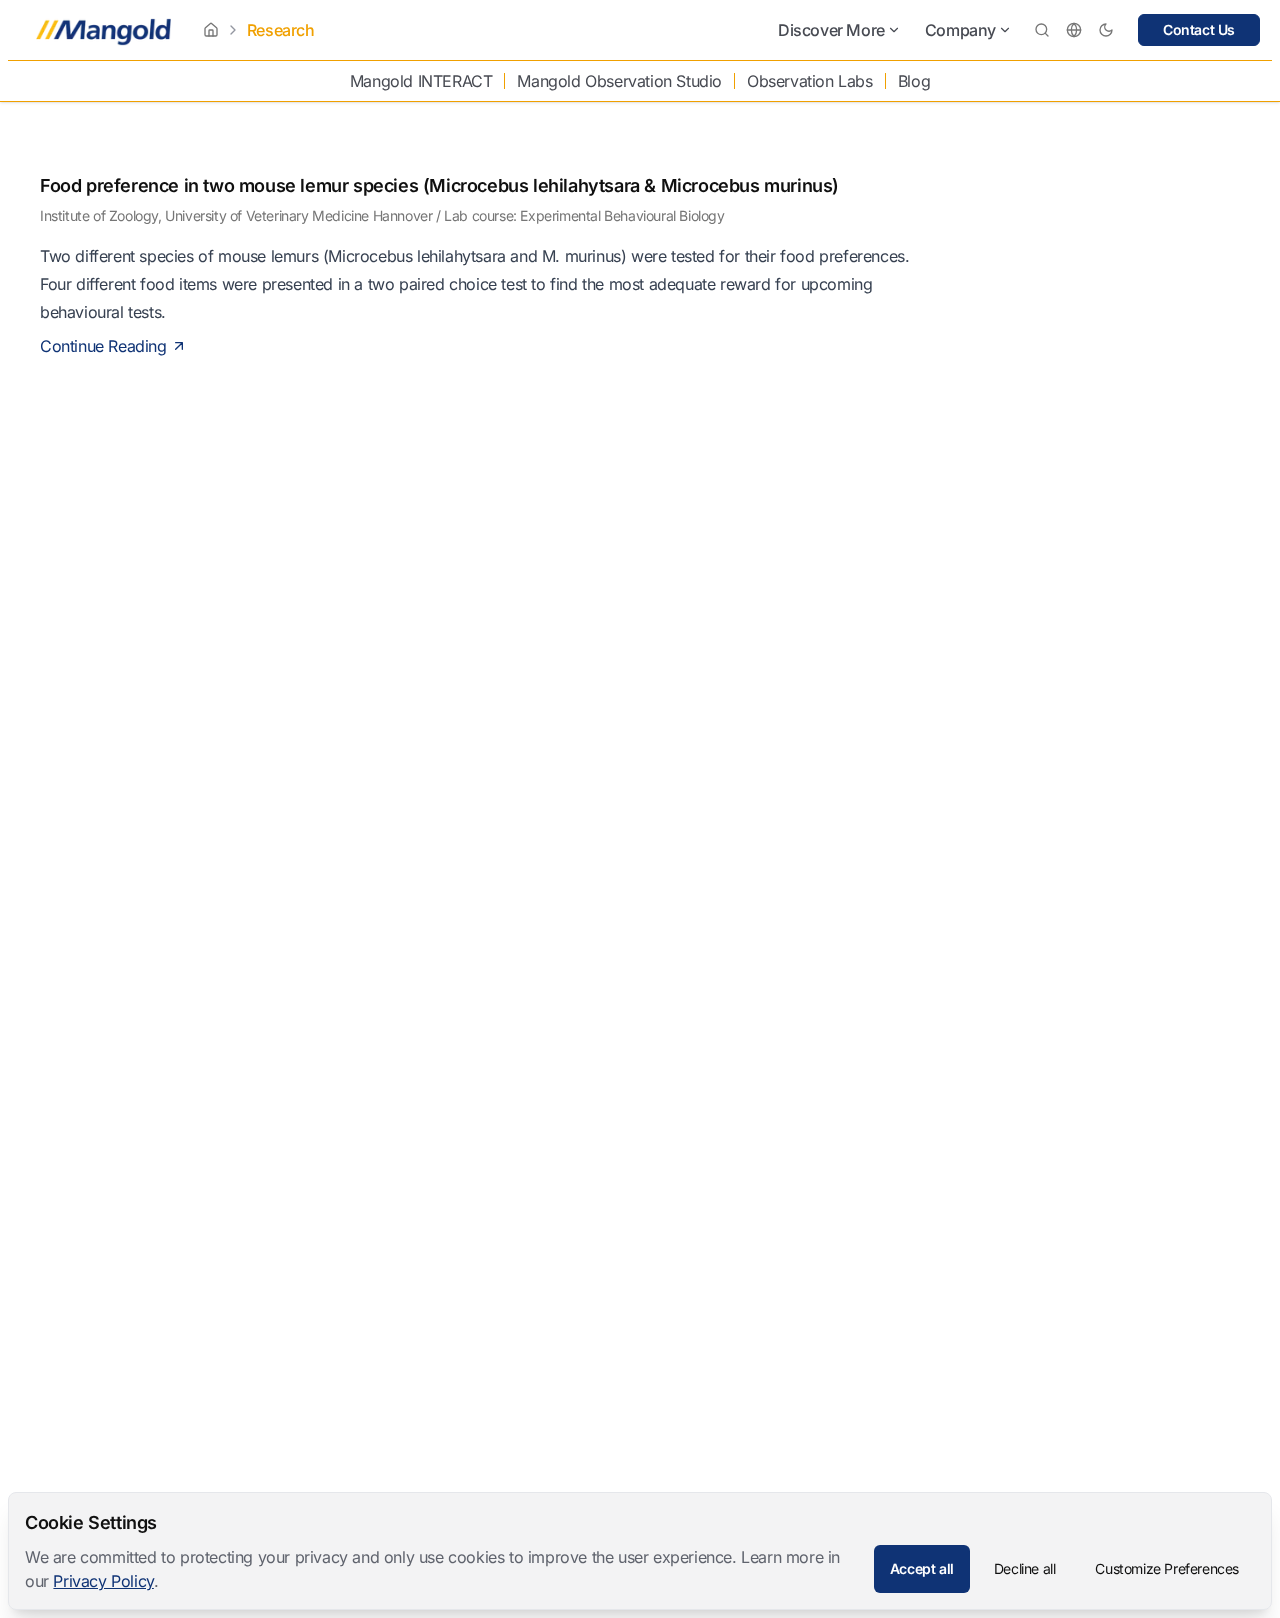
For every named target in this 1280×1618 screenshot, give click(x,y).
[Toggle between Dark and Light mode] (1106, 30)
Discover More (831, 30)
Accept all (922, 1568)
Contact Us (1199, 29)
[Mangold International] (99, 30)
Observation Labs (810, 81)
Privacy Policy (103, 1581)
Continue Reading (103, 346)
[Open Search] (1042, 30)
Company (960, 30)
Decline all (1025, 1568)
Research (281, 30)
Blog (914, 81)
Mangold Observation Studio (619, 81)
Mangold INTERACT (421, 81)
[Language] (1074, 30)
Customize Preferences (1167, 1568)
